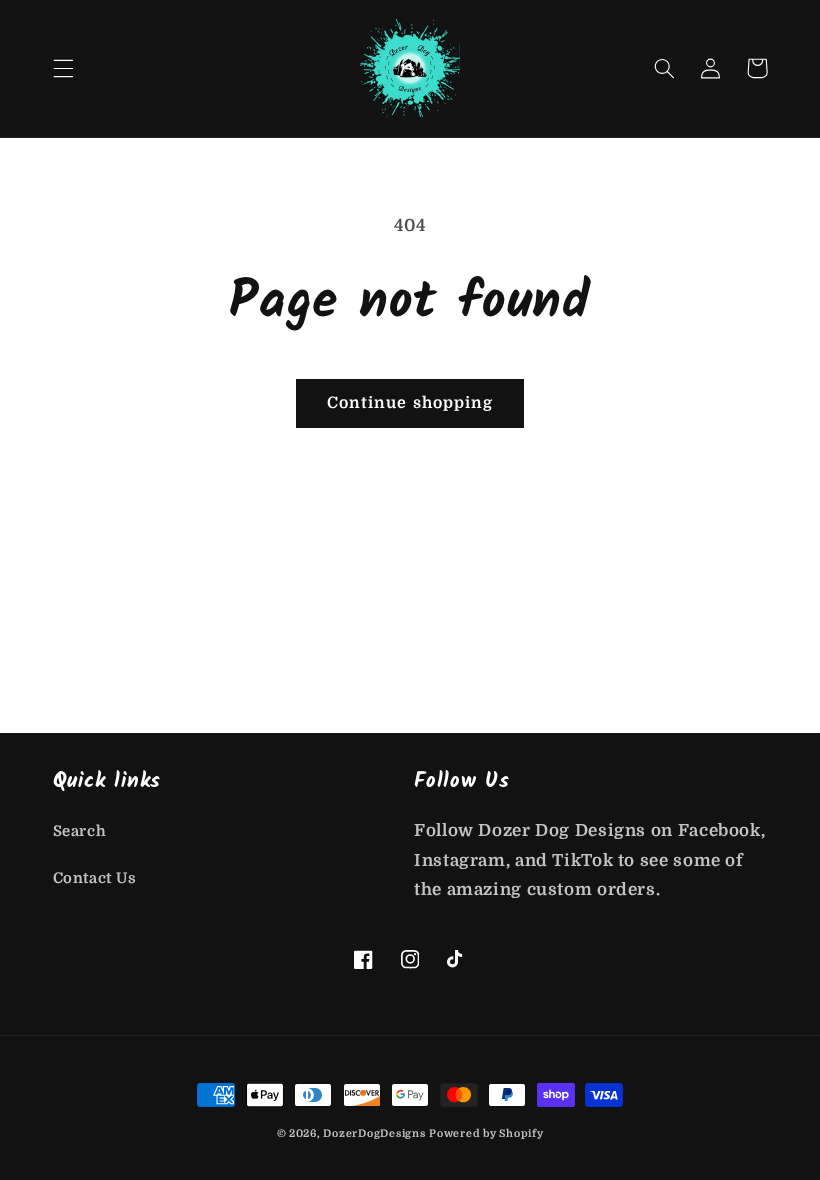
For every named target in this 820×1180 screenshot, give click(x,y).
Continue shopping (410, 403)
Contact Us (95, 878)
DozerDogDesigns (374, 1134)
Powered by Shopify (486, 1134)
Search (80, 831)
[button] (63, 68)
